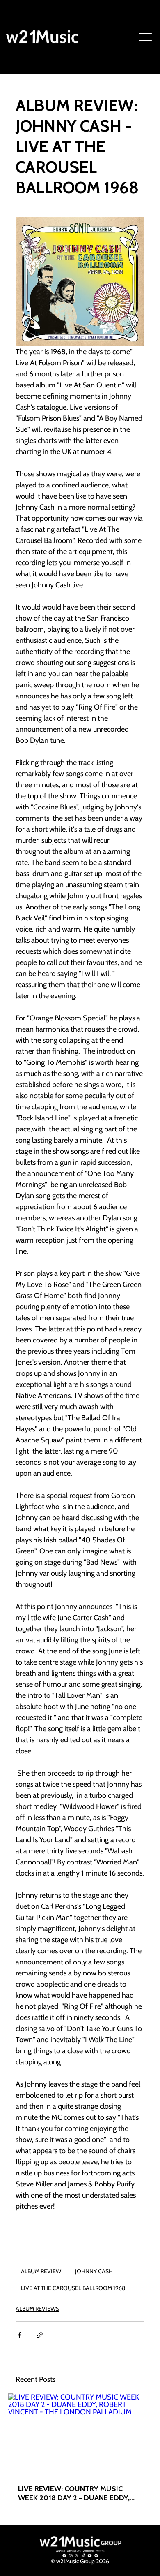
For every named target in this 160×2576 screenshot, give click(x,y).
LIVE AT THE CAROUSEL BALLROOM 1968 (73, 2288)
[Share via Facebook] (19, 2335)
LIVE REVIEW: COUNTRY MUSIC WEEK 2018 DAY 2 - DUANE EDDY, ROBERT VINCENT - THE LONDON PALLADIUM (74, 2493)
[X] (77, 2556)
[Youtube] (90, 2556)
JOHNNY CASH (94, 2271)
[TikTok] (83, 2556)
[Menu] (146, 37)
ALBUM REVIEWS (37, 2309)
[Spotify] (96, 2556)
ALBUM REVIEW (41, 2271)
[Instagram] (71, 2556)
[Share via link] (40, 2335)
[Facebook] (64, 2556)
